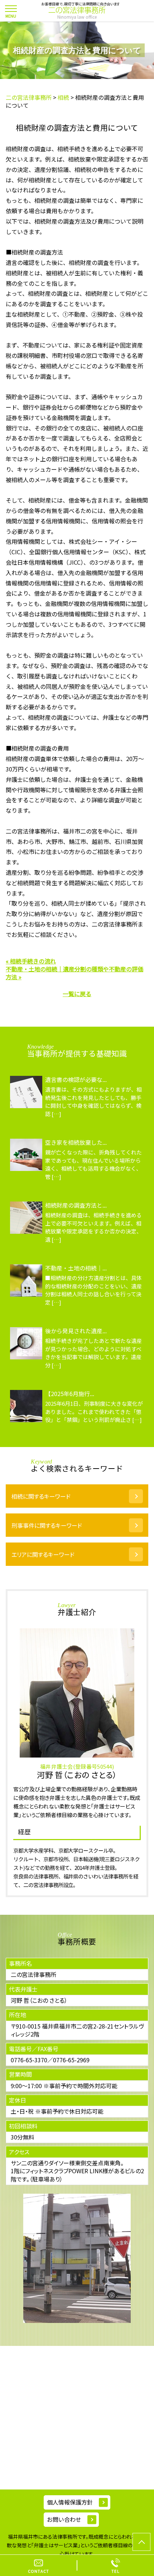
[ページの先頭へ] (141, 2542)
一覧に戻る (77, 994)
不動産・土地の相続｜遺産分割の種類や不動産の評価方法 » (74, 973)
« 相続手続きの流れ (31, 961)
